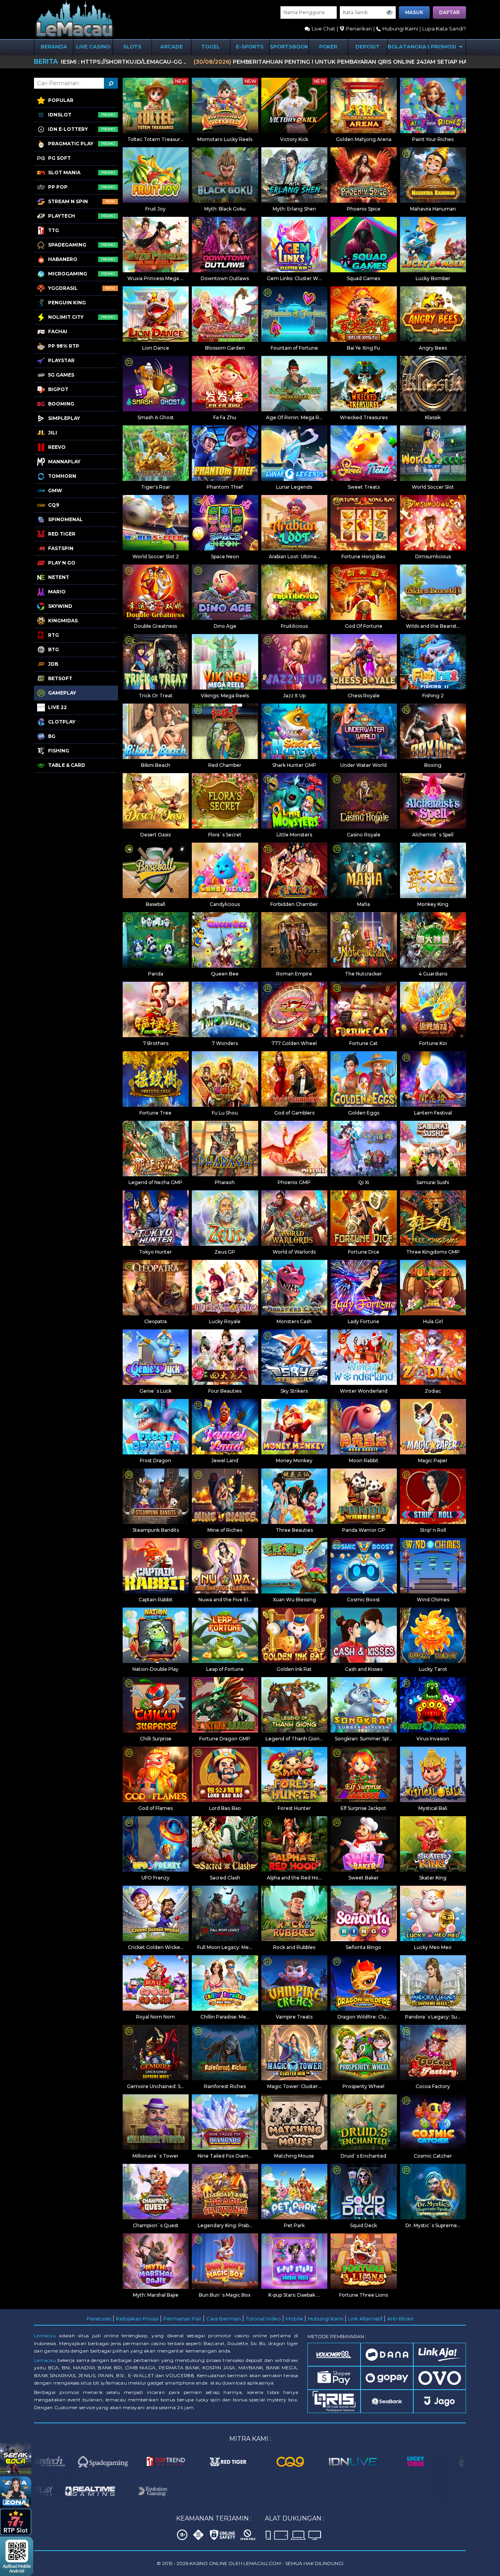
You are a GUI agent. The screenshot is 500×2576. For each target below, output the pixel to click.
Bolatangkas (407, 46)
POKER (328, 46)
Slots (132, 46)
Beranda (54, 46)
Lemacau (45, 2336)
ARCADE (171, 46)
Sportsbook (289, 46)
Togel (211, 46)
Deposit (368, 46)
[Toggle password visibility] (389, 13)
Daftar (449, 12)
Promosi (444, 46)
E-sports (250, 46)
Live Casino (93, 46)
